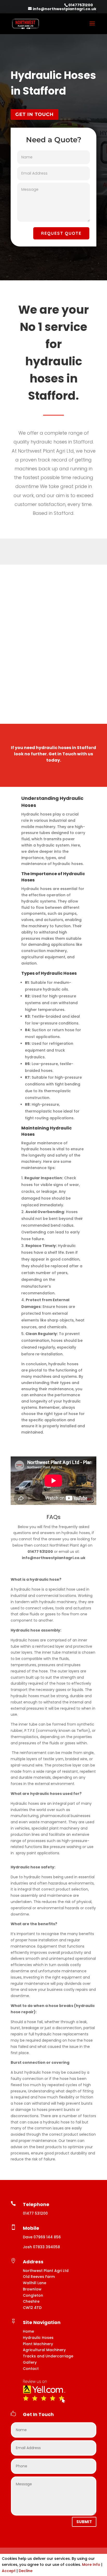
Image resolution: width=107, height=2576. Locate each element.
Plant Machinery (38, 2344)
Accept (9, 2571)
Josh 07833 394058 (41, 2247)
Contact (31, 2369)
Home (28, 2331)
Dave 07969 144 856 (42, 2237)
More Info (91, 2565)
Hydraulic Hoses (38, 2338)
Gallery (30, 2362)
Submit (84, 2522)
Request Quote (61, 233)
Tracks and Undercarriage (48, 2356)
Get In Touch (35, 114)
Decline (26, 2571)
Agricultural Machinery (44, 2350)
